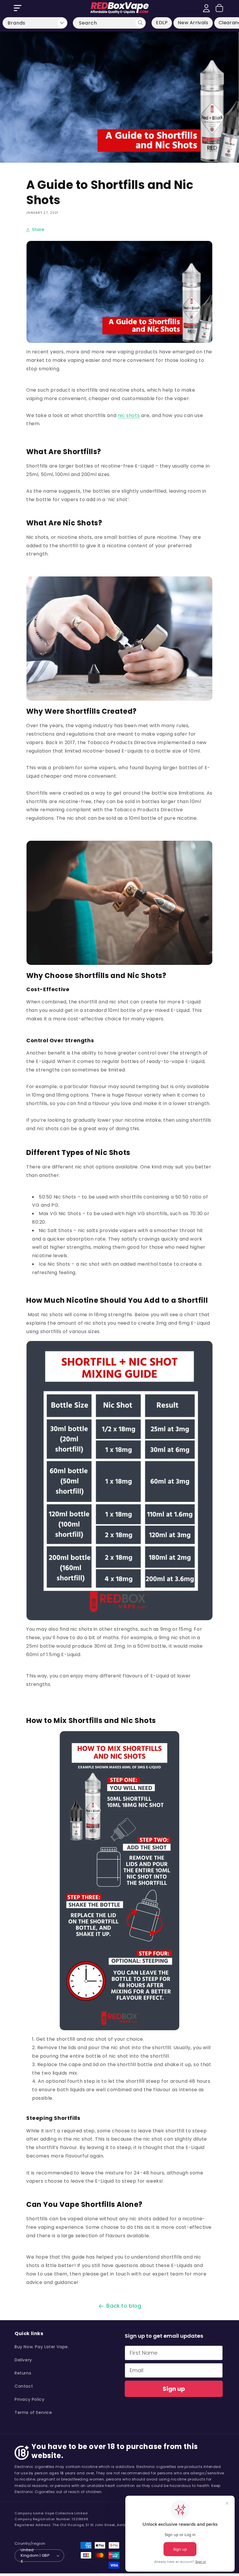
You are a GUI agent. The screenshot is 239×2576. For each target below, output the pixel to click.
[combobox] (109, 23)
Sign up (174, 2389)
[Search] (140, 23)
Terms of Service (33, 2412)
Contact (24, 2386)
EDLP (162, 23)
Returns (23, 2373)
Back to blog (124, 2306)
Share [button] (38, 230)
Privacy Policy (29, 2399)
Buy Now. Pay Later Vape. (42, 2347)
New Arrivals (193, 23)
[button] (17, 8)
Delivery (23, 2360)
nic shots (129, 415)
